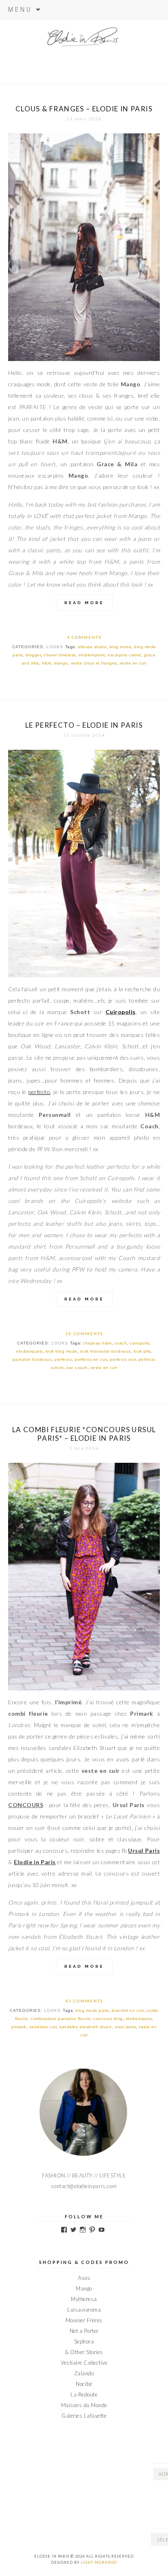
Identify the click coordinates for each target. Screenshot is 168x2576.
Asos (84, 2278)
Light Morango (99, 2562)
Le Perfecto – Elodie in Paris (84, 725)
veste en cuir (133, 663)
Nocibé (84, 2384)
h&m (47, 663)
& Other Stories (84, 2352)
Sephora (84, 2341)
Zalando (84, 2373)
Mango (84, 2288)
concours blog (108, 2019)
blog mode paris (92, 2010)
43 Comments (84, 2001)
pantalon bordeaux (32, 1359)
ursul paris (125, 2027)
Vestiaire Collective (84, 2363)
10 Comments (84, 1333)
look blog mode (62, 1351)
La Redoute (84, 2394)
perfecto (63, 1359)
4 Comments (84, 637)
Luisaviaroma (84, 2310)
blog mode (121, 647)
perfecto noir (123, 1359)
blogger (33, 655)
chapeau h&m (97, 1343)
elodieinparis (92, 655)
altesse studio (92, 647)
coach (121, 1343)
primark (19, 2027)
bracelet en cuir (128, 2010)
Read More (84, 603)
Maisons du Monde (84, 2405)
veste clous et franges (94, 663)
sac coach (77, 1368)
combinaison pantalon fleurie (61, 2019)
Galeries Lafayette (84, 2416)
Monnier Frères (84, 2320)
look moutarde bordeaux (106, 1351)
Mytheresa (84, 2299)
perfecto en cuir (91, 1359)
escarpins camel (124, 655)
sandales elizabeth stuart (85, 2027)
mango (61, 663)
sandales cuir (43, 2027)
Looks (55, 647)
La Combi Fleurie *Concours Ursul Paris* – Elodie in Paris (84, 1434)
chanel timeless (60, 655)
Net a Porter (84, 2331)
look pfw (142, 1351)
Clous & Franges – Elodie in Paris (84, 109)
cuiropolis (139, 1343)
